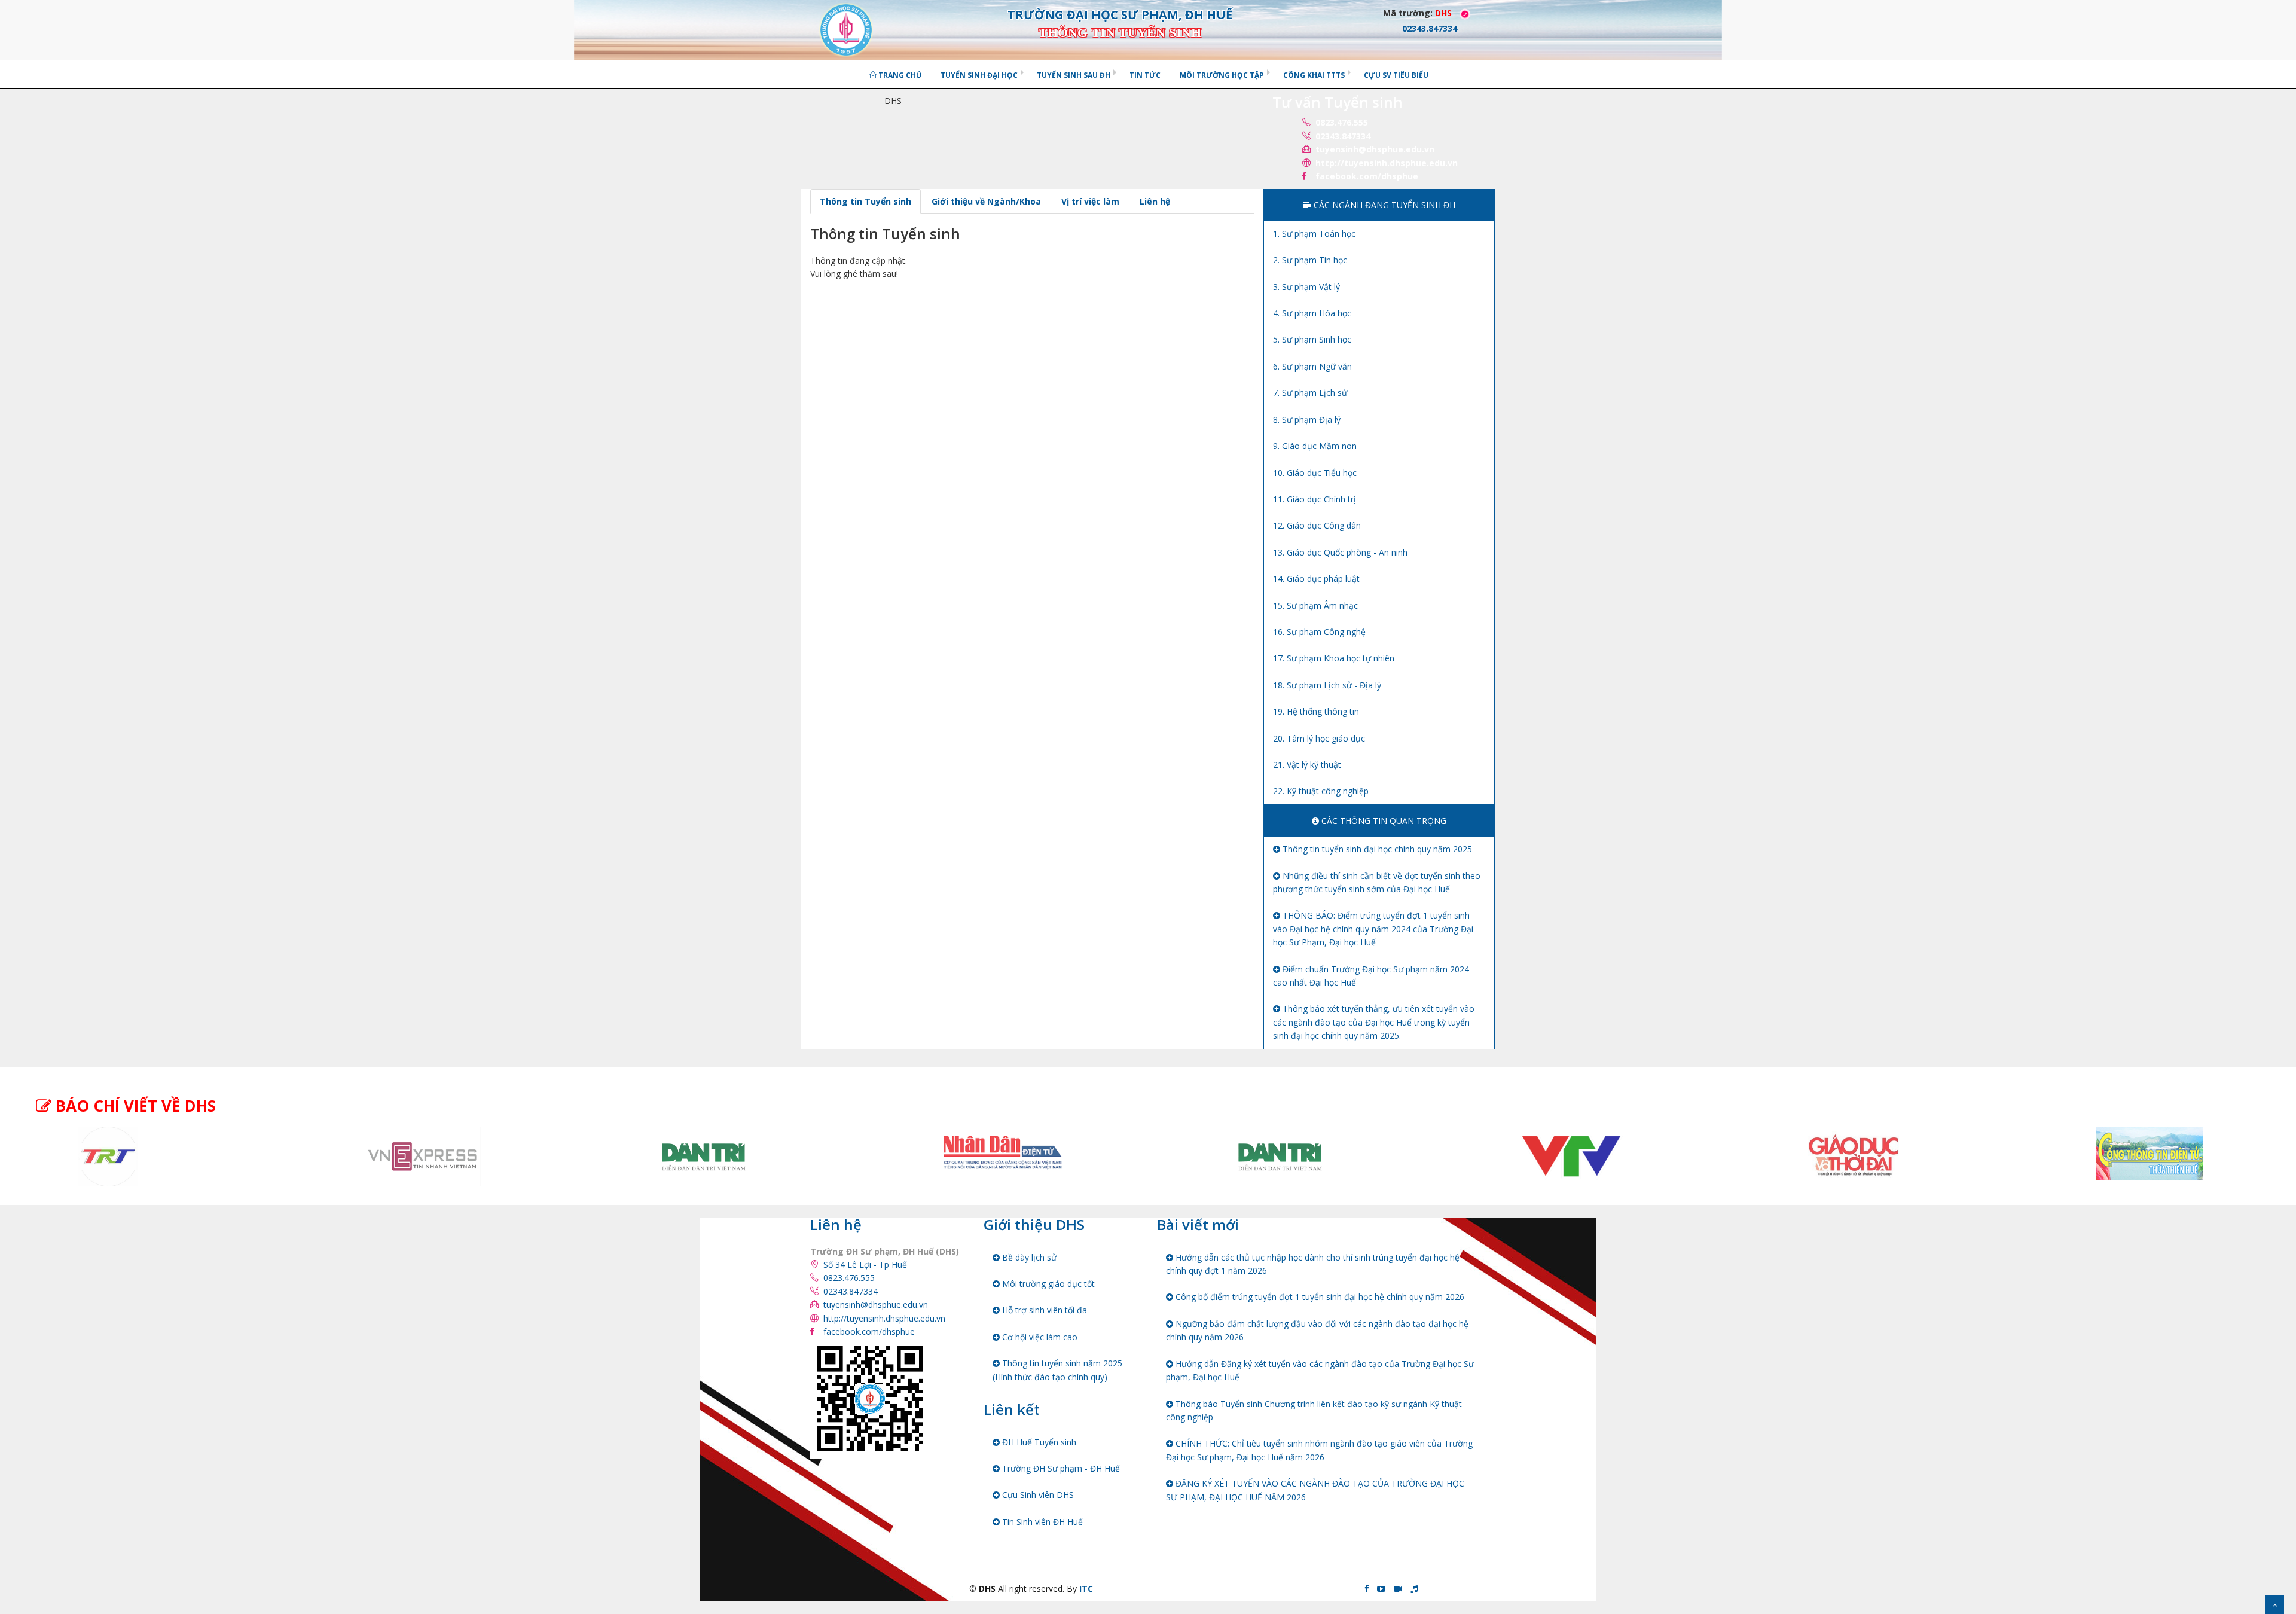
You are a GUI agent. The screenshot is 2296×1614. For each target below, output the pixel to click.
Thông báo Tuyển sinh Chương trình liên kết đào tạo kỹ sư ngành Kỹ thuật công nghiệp (1314, 1410)
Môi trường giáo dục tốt (1047, 1284)
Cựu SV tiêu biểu (1396, 75)
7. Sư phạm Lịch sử (1310, 393)
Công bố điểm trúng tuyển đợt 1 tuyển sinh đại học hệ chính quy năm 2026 (1319, 1297)
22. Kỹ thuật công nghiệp (1321, 791)
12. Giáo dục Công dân (1317, 525)
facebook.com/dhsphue (1367, 176)
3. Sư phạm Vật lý (1306, 287)
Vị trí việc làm (1090, 201)
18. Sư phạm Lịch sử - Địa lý (1327, 685)
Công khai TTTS (1314, 75)
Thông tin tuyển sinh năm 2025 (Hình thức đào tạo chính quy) (1057, 1370)
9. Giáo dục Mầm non (1315, 446)
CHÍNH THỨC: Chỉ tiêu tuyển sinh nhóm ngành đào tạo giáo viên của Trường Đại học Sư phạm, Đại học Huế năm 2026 (1319, 1450)
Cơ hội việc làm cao (1039, 1337)
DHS (1443, 13)
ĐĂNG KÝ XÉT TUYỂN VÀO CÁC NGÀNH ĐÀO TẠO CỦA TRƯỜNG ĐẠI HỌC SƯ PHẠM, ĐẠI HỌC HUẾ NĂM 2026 (1315, 1490)
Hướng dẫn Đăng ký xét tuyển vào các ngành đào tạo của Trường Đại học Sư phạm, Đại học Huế (1320, 1370)
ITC (1086, 1589)
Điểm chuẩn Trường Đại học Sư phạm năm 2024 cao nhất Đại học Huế (1371, 976)
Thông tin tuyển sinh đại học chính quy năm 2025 (1376, 849)
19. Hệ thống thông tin (1316, 711)
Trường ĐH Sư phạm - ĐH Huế (1060, 1468)
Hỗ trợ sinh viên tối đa (1043, 1310)
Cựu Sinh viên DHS (1037, 1495)
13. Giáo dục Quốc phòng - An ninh (1340, 552)
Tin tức (1145, 75)
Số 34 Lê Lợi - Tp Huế (865, 1264)
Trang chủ (899, 75)
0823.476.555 (1342, 122)
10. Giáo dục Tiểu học (1315, 473)
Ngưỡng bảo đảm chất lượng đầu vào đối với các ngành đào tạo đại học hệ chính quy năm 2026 (1317, 1330)
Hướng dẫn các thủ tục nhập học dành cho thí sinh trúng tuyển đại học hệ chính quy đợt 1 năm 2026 (1313, 1264)
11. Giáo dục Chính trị (1315, 499)
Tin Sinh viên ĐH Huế (1041, 1522)
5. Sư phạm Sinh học (1312, 339)
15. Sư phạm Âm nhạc (1315, 605)
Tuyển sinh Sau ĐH (1074, 75)
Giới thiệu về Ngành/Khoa (986, 201)
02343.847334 (1343, 136)
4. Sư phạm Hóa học (1312, 313)
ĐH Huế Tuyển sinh (1038, 1442)
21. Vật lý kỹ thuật (1307, 765)
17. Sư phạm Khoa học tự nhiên (1334, 658)
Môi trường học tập (1222, 75)
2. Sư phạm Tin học (1310, 260)
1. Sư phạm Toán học (1314, 234)
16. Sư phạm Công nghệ (1319, 632)
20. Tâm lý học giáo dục (1319, 738)
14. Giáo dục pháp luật (1316, 579)
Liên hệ (1155, 201)
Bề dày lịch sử (1028, 1257)
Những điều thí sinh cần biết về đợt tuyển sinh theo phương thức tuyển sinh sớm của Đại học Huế (1377, 882)
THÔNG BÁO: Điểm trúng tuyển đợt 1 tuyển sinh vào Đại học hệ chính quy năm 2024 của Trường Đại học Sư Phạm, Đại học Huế (1373, 929)
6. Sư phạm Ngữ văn (1312, 366)
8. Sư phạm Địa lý (1307, 419)
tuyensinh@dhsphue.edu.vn (1375, 149)
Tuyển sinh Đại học (979, 75)
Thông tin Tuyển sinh (865, 201)
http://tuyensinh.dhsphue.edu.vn (1387, 163)
